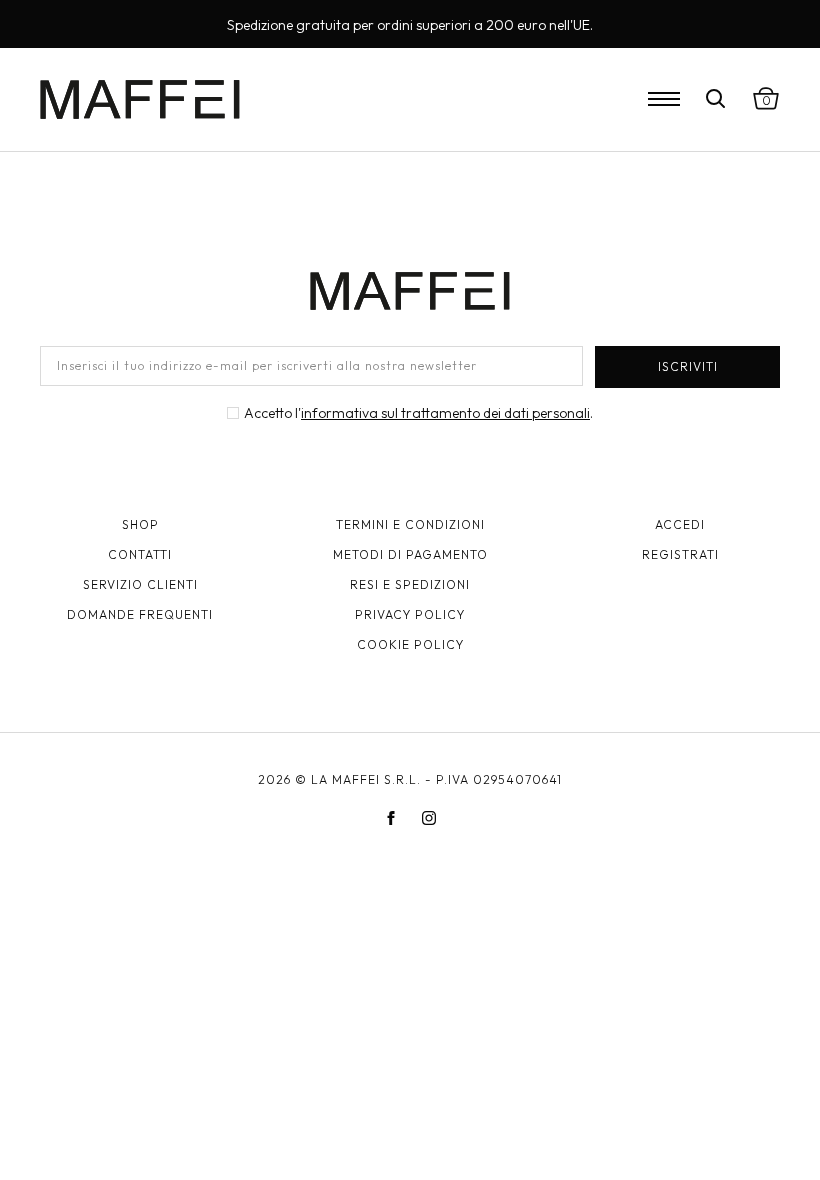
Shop (140, 524)
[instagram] (429, 818)
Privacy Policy (410, 614)
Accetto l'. (418, 413)
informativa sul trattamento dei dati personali (445, 413)
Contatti (140, 554)
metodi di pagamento (410, 554)
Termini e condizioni (410, 524)
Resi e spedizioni (410, 584)
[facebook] (391, 818)
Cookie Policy (410, 644)
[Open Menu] (664, 99)
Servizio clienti (140, 584)
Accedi (680, 524)
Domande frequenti (140, 614)
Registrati (680, 554)
